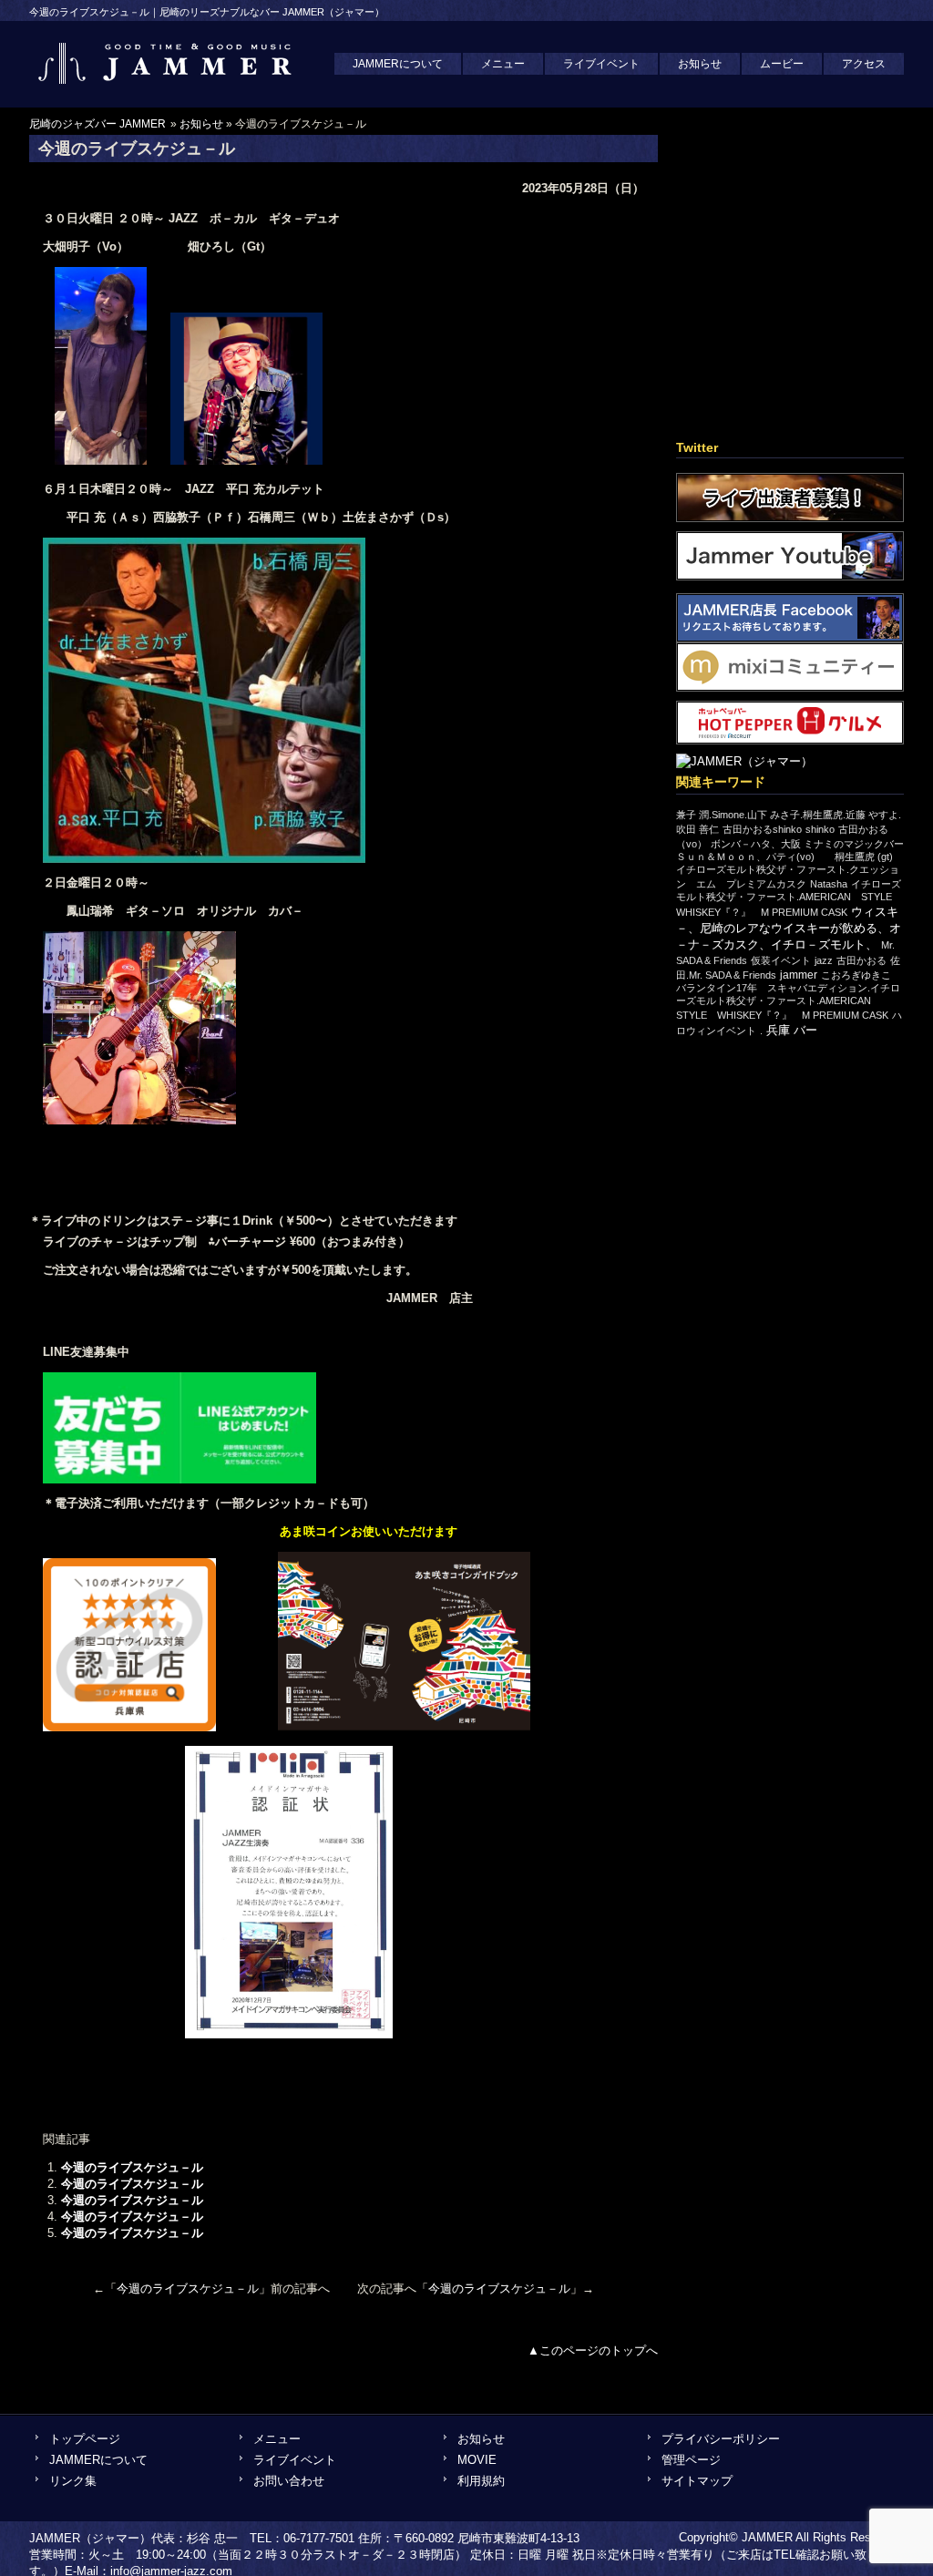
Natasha (829, 884)
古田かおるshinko (762, 829)
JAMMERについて (398, 64)
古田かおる (861, 960)
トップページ (85, 2439)
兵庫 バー (792, 1030)
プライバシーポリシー (721, 2439)
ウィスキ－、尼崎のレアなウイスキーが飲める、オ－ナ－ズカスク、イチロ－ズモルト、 (789, 928)
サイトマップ (697, 2481)
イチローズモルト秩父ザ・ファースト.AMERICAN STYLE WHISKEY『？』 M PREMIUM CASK (789, 898)
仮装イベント (781, 960)
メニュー (503, 64)
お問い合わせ (289, 2481)
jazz (824, 960)
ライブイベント (601, 64)
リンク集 (73, 2481)
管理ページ (691, 2460)
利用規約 (481, 2481)
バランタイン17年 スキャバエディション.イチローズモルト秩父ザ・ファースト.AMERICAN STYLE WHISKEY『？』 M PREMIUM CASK (788, 1001)
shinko (820, 829)
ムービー (782, 64)
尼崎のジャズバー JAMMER (97, 124)
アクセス (864, 64)
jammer (799, 975)
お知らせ (700, 64)
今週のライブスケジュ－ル (132, 2167)
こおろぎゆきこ (856, 975)
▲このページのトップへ (593, 2350)
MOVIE (477, 2460)
